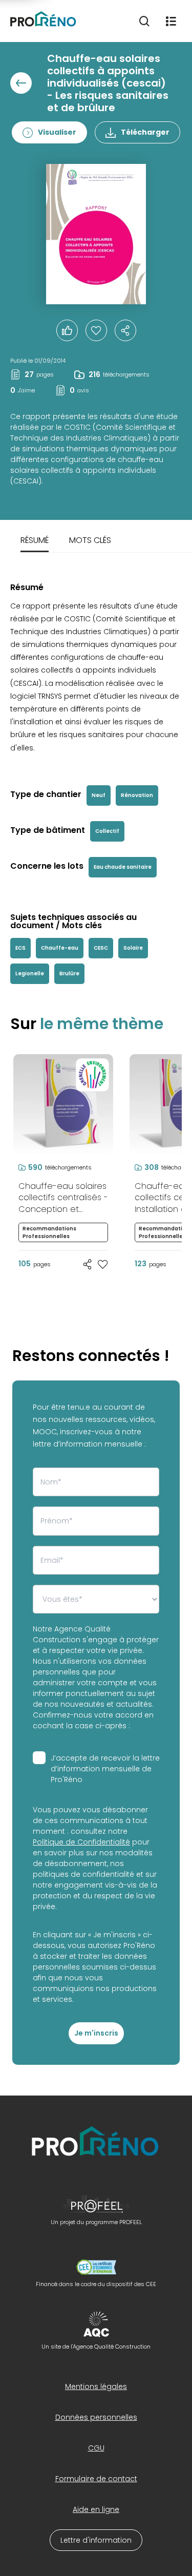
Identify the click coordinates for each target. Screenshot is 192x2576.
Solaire (133, 948)
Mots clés (90, 540)
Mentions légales (96, 2386)
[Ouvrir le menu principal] (171, 21)
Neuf (99, 795)
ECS (20, 948)
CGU (96, 2448)
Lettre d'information (96, 2540)
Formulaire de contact (96, 2479)
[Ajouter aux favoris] (103, 1264)
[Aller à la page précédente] (21, 83)
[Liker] (67, 330)
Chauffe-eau (60, 948)
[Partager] (125, 330)
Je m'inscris (96, 2033)
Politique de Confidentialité (81, 1842)
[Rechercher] (144, 21)
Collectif (107, 831)
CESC (101, 948)
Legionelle (30, 973)
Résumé (35, 540)
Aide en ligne (96, 2509)
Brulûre (69, 973)
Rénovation (137, 795)
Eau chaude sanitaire (123, 867)
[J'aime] (96, 330)
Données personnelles (96, 2417)
